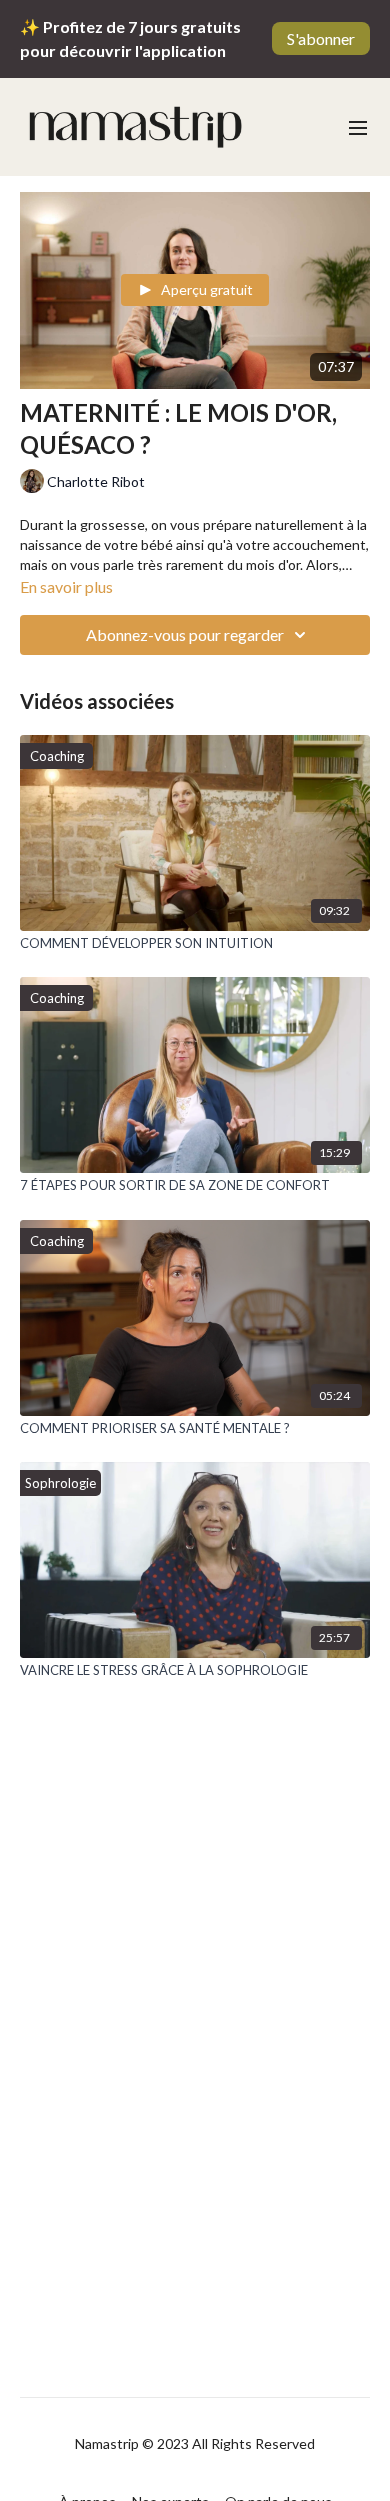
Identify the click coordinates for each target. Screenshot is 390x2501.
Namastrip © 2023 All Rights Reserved (195, 2444)
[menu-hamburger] (358, 127)
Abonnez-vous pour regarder (185, 634)
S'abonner (321, 38)
